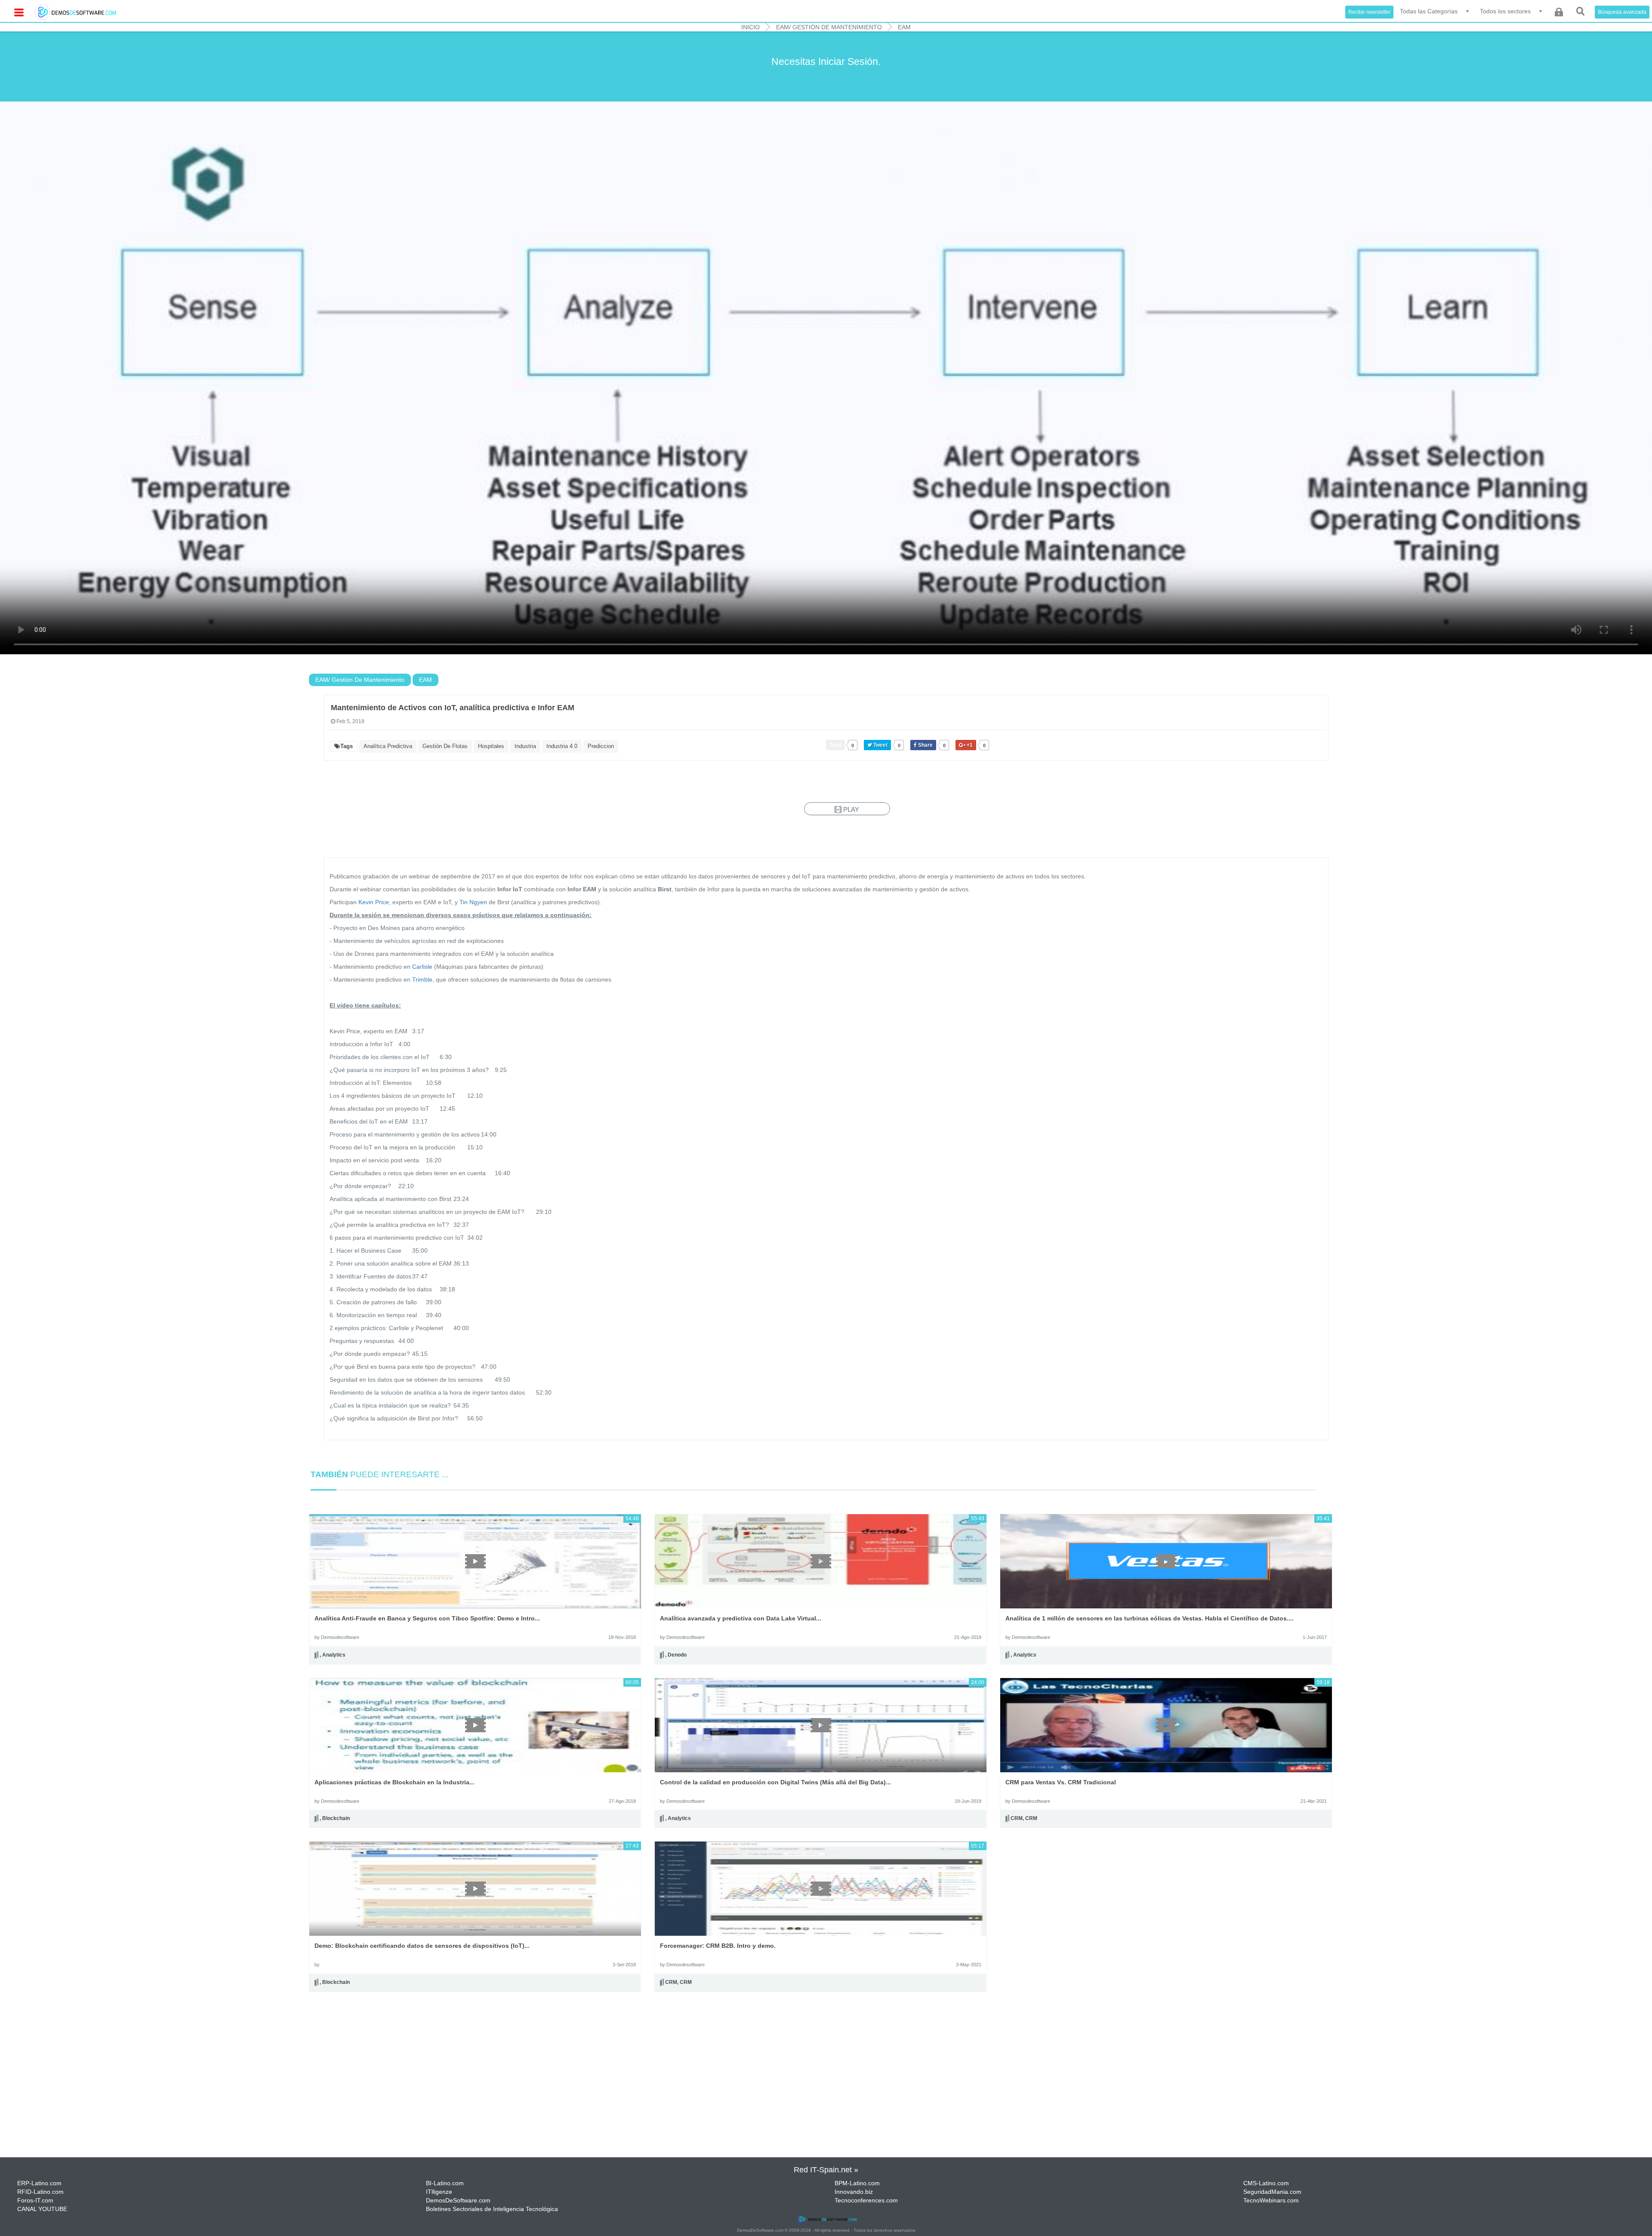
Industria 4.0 (562, 746)
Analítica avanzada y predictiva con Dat (741, 1618)
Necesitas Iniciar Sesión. (826, 62)
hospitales (491, 746)
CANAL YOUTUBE (42, 2209)
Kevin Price (374, 902)
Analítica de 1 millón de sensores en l (1150, 1618)
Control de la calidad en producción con (775, 1782)
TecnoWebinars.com (1271, 2200)
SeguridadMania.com (1272, 2192)
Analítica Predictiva (388, 746)
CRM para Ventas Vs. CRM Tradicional (1061, 1782)
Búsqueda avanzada (1622, 12)
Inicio (750, 27)
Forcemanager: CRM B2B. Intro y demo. (718, 1946)
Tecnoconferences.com (866, 2200)
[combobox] (1435, 11)
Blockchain (336, 1819)
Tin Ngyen (473, 902)
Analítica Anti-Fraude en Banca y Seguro (427, 1618)
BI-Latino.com (445, 2183)
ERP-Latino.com (39, 2183)
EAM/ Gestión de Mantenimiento (829, 27)
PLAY (850, 809)
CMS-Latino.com (1266, 2183)
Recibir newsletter (1369, 12)
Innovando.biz (854, 2192)
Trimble (422, 979)
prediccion (601, 746)
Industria (525, 746)
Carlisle (423, 967)
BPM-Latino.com (857, 2183)
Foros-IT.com (35, 2200)
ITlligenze (439, 2192)
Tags (347, 746)
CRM (1017, 1819)
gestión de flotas (445, 746)
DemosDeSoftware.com (458, 2200)
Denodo (677, 1655)
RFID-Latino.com (40, 2192)
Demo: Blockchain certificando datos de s (422, 1946)
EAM (904, 27)
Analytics (334, 1655)
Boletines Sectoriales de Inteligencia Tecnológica (492, 2209)
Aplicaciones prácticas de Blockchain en (395, 1782)
